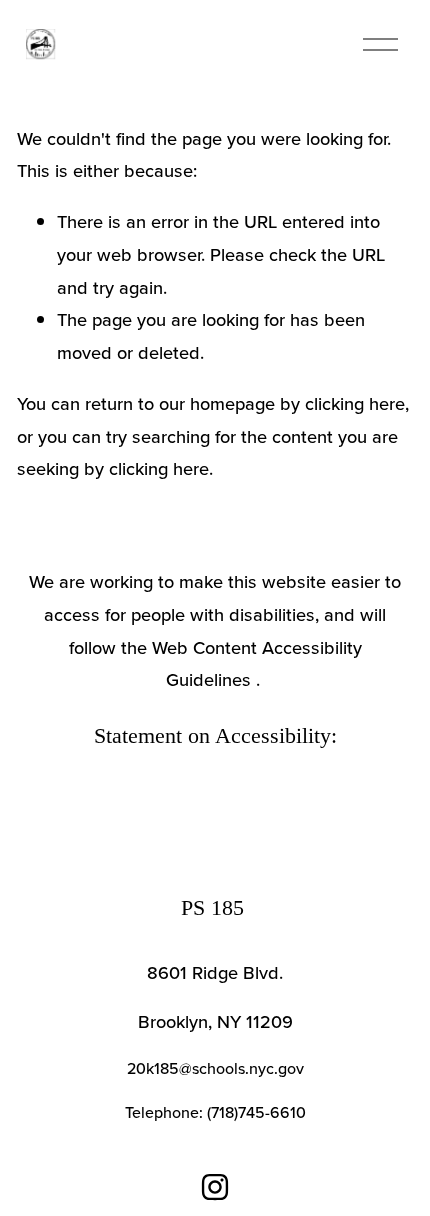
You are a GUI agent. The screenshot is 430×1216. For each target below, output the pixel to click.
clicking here (355, 403)
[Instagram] (215, 1187)
